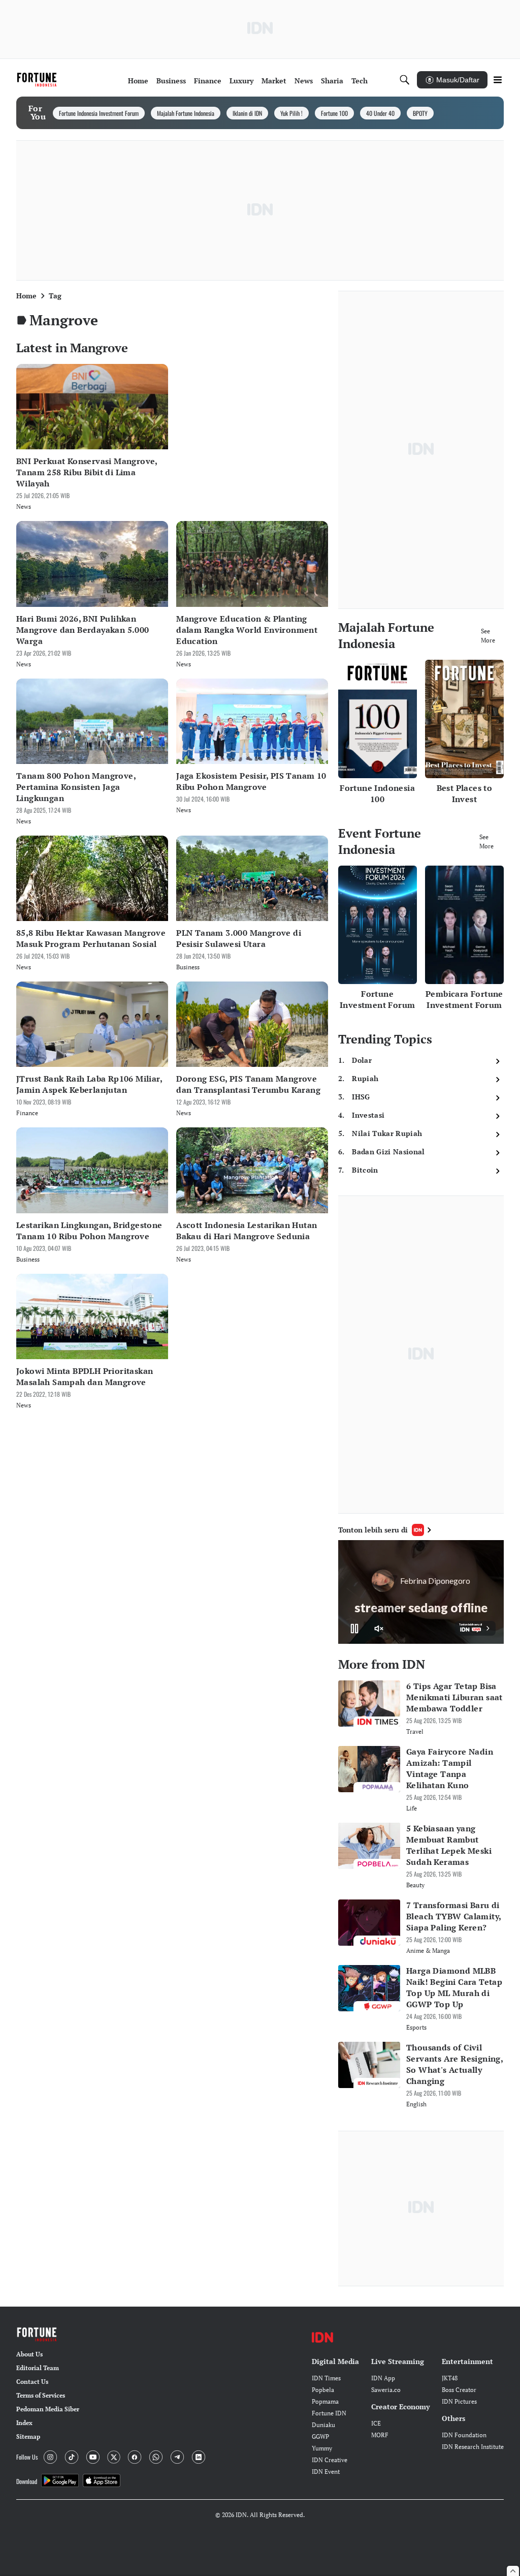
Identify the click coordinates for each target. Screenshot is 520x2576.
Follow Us (27, 2457)
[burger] (498, 80)
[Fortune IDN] (38, 80)
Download (27, 2481)
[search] (405, 80)
